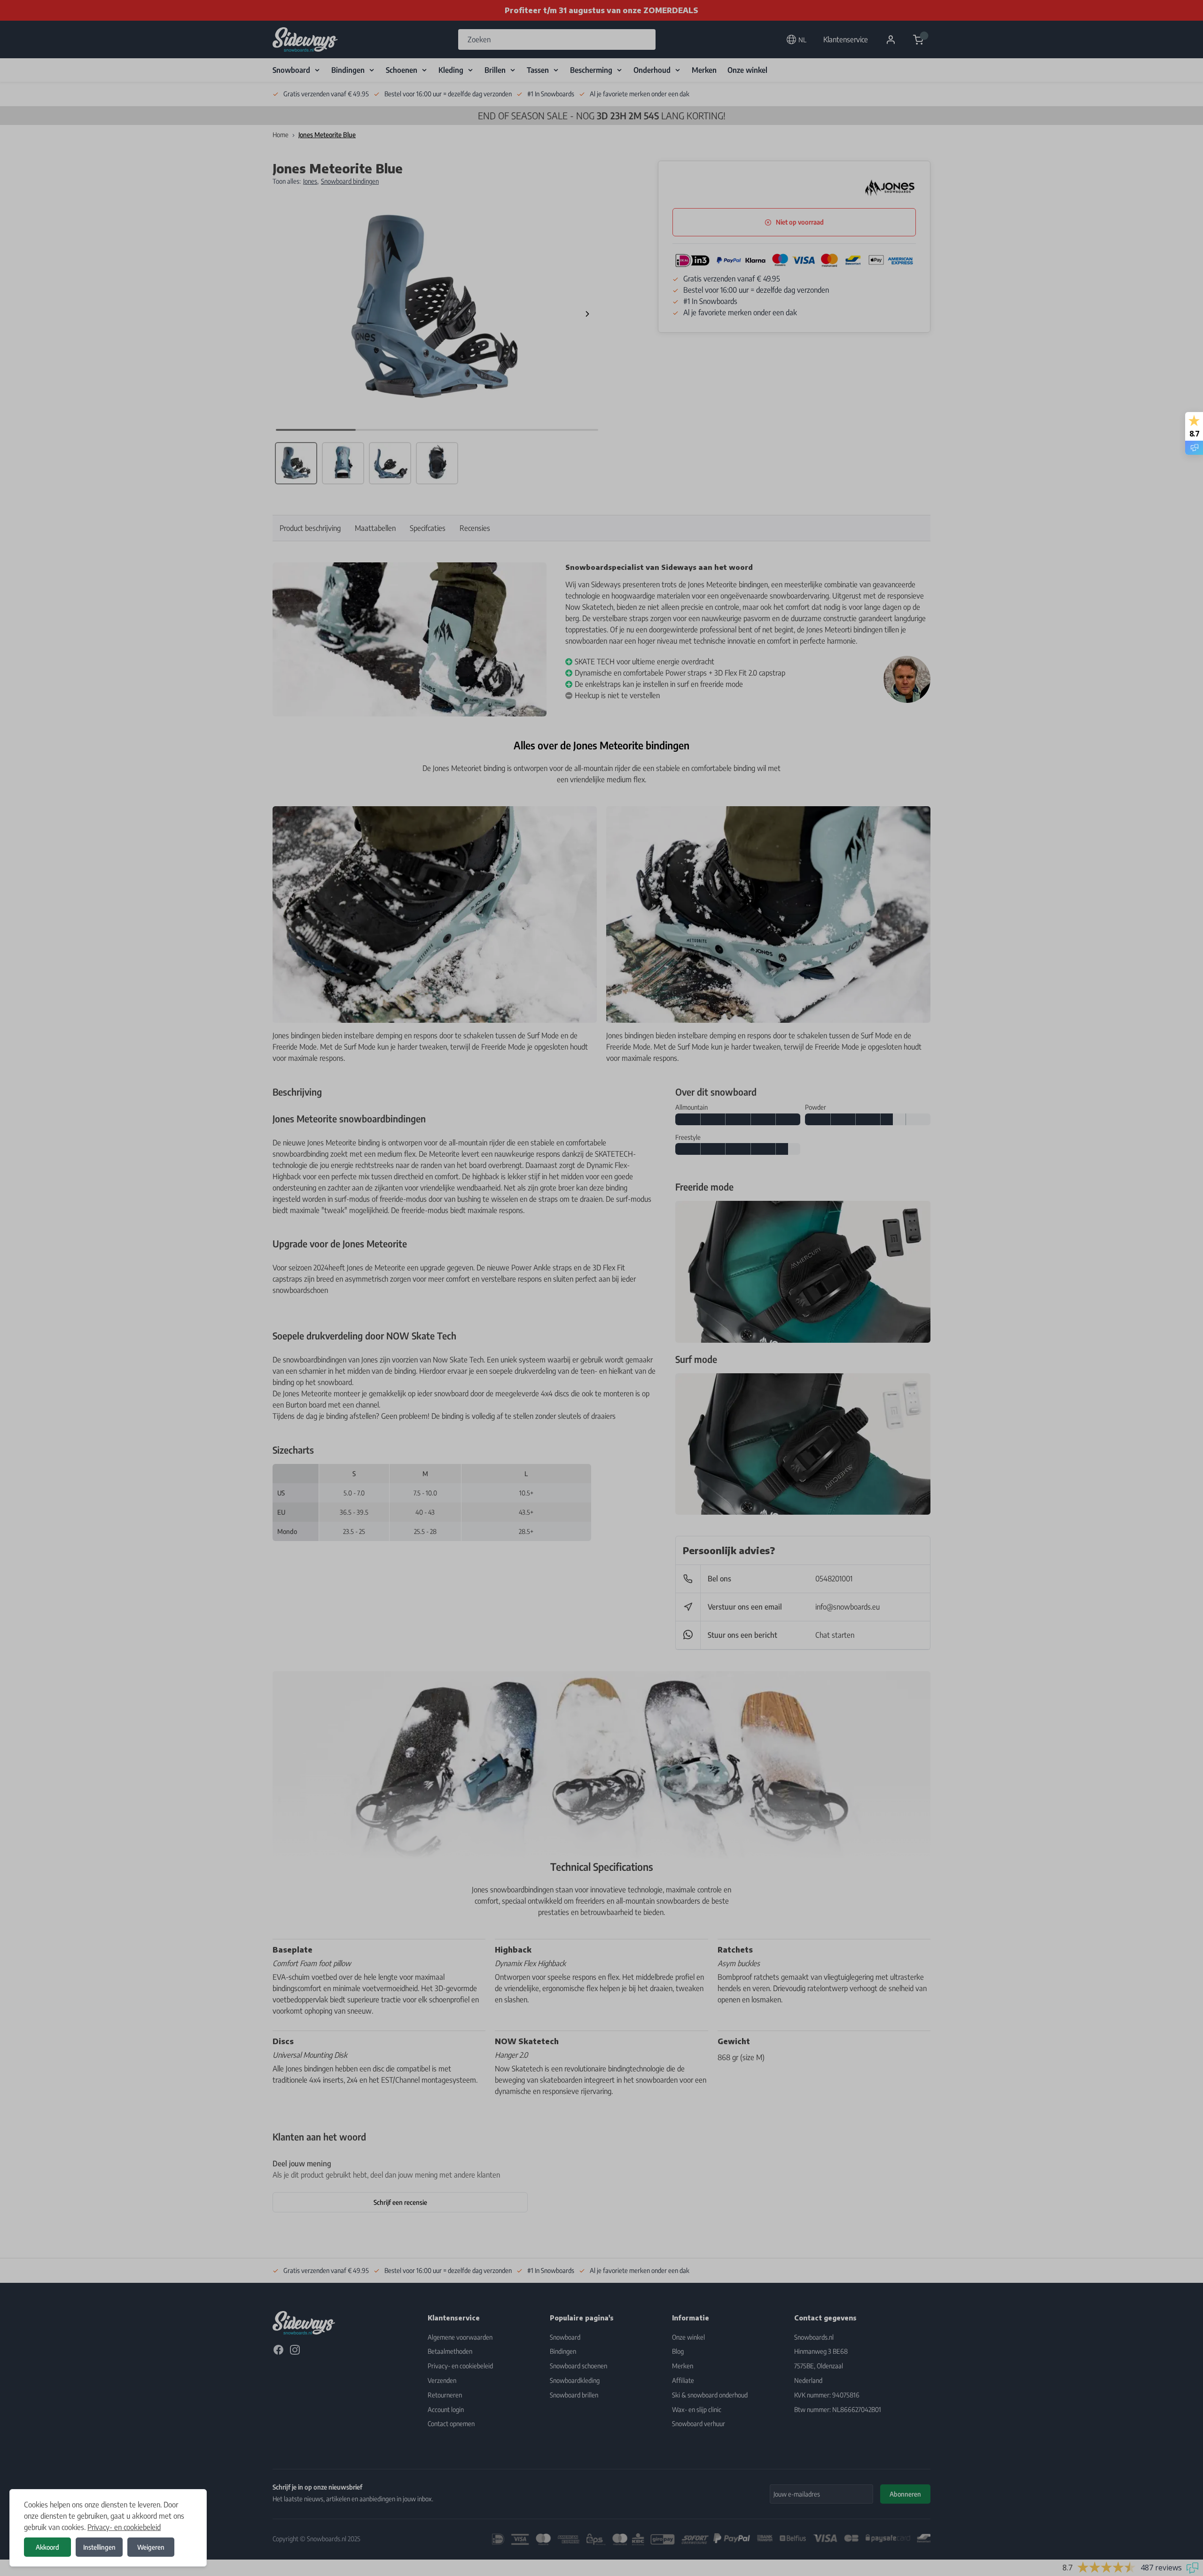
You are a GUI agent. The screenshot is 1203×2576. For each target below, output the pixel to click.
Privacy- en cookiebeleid (124, 2527)
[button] (601, 1288)
